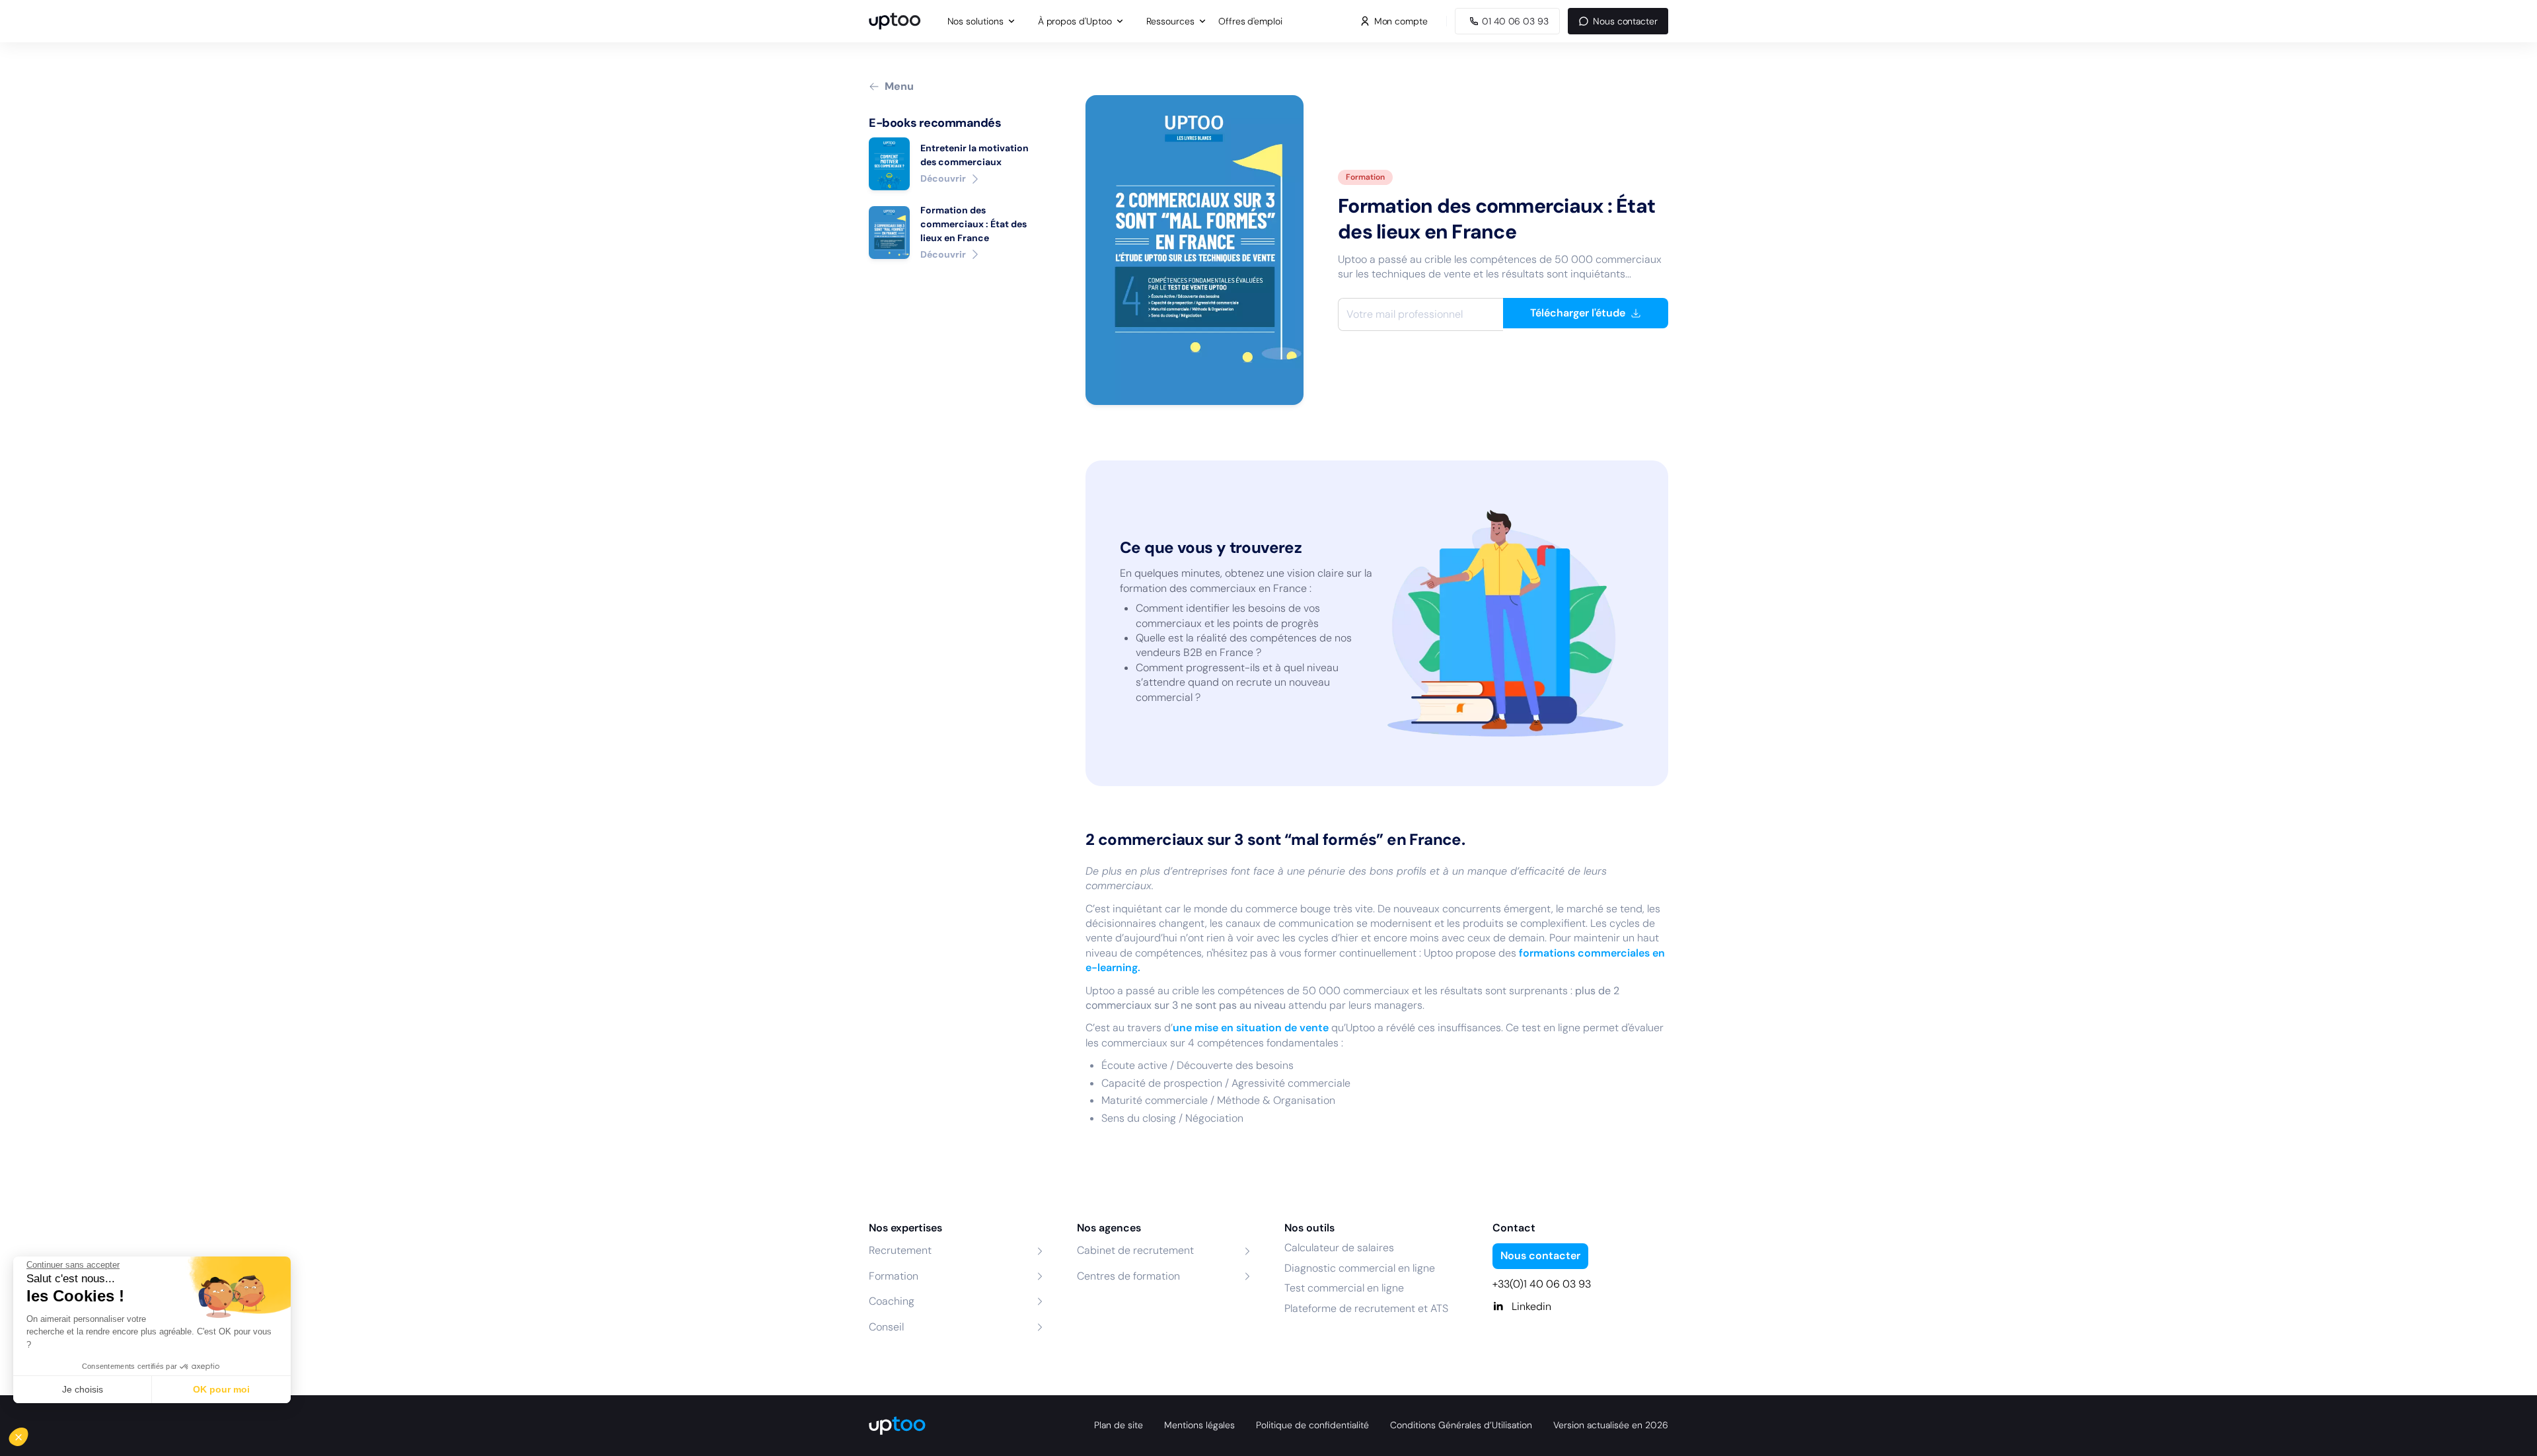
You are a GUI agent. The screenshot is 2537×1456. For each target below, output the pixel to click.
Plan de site (1119, 1425)
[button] (28, 1434)
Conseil (886, 1327)
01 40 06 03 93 (1515, 21)
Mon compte (1401, 21)
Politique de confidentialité (1312, 1425)
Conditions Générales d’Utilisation (1461, 1425)
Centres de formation (1128, 1276)
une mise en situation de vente (1251, 1028)
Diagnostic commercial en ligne (1360, 1268)
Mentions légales (1199, 1425)
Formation (894, 1276)
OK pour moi (221, 1389)
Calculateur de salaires (1339, 1248)
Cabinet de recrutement (1135, 1250)
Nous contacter (1625, 21)
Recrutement (900, 1250)
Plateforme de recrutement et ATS (1366, 1308)
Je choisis (83, 1389)
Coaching (892, 1301)
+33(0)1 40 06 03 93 (1542, 1284)
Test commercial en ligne (1344, 1288)
